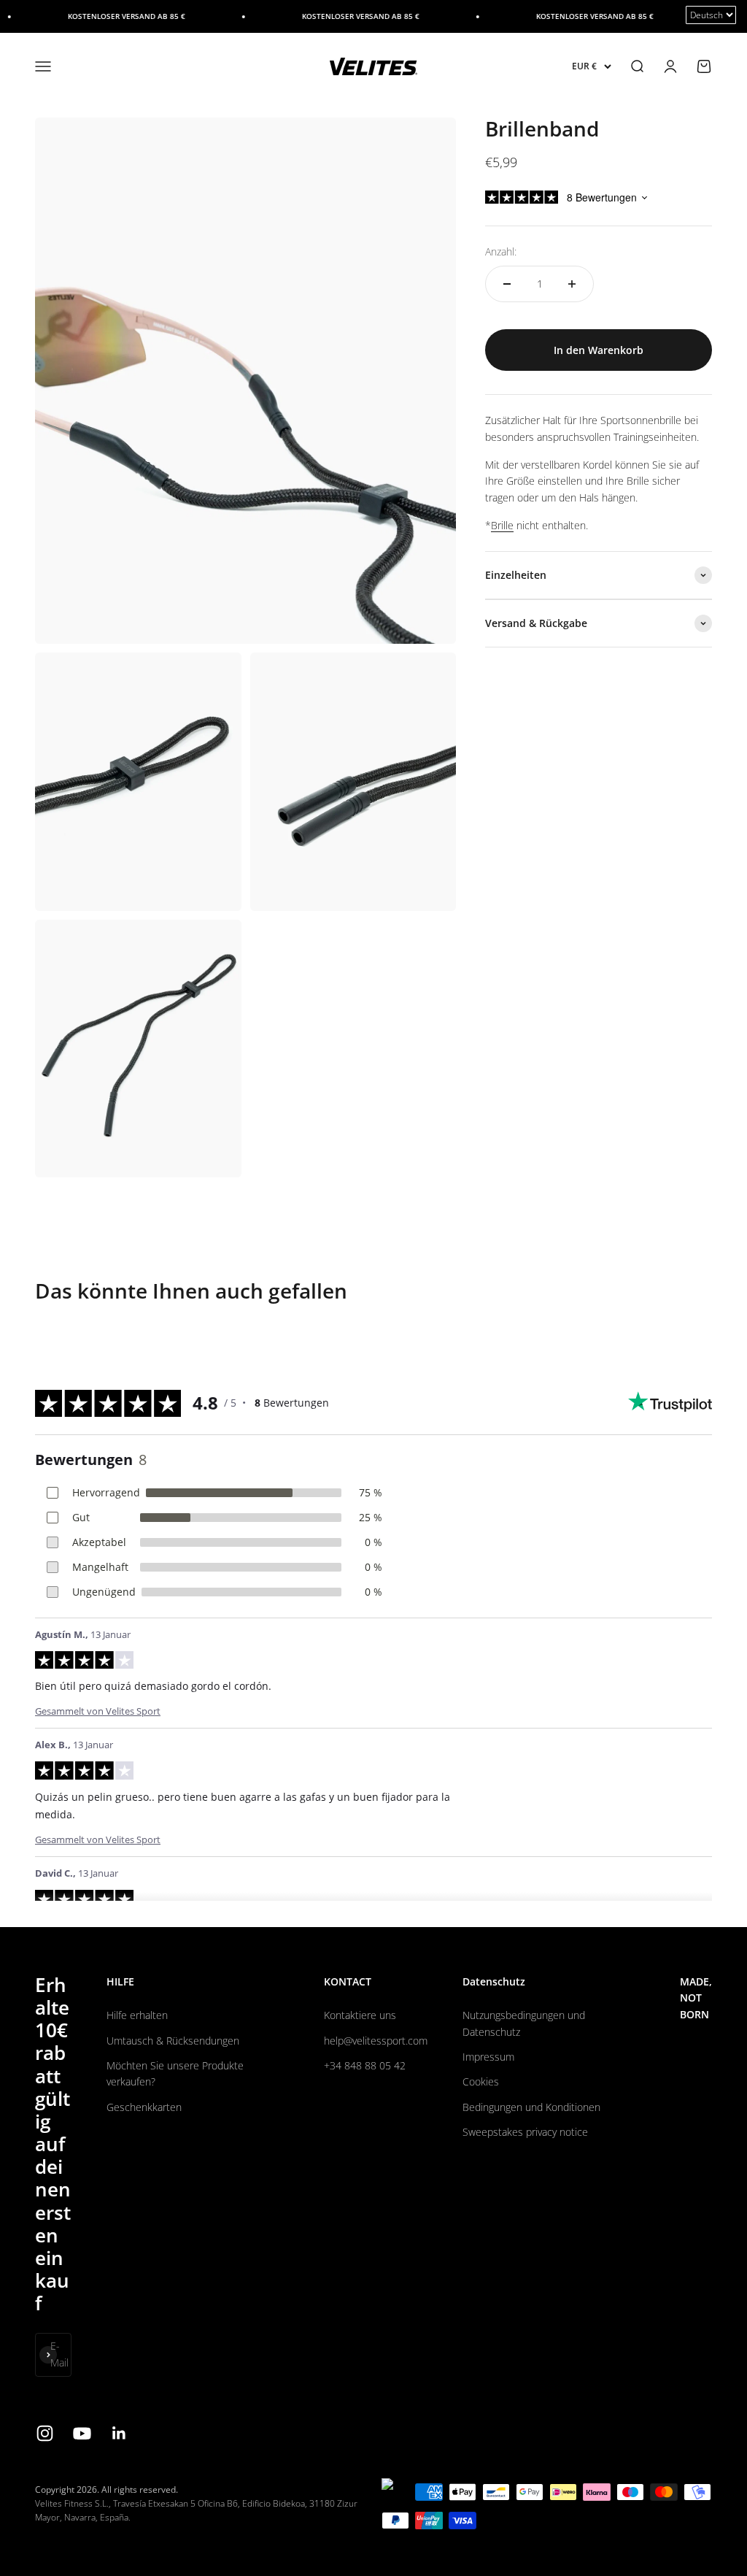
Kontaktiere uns (360, 2015)
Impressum (488, 2057)
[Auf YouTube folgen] (82, 2433)
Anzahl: (501, 251)
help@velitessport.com (376, 2041)
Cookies (481, 2081)
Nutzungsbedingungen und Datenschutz (524, 2023)
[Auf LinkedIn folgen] (119, 2433)
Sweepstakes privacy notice (525, 2132)
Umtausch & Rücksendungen (173, 2041)
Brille (502, 525)
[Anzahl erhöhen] (572, 284)
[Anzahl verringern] (507, 284)
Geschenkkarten (144, 2107)
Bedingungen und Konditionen (531, 2107)
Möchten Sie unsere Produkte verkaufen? (175, 2073)
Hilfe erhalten (137, 2015)
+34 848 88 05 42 (365, 2065)
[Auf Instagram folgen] (45, 2433)
